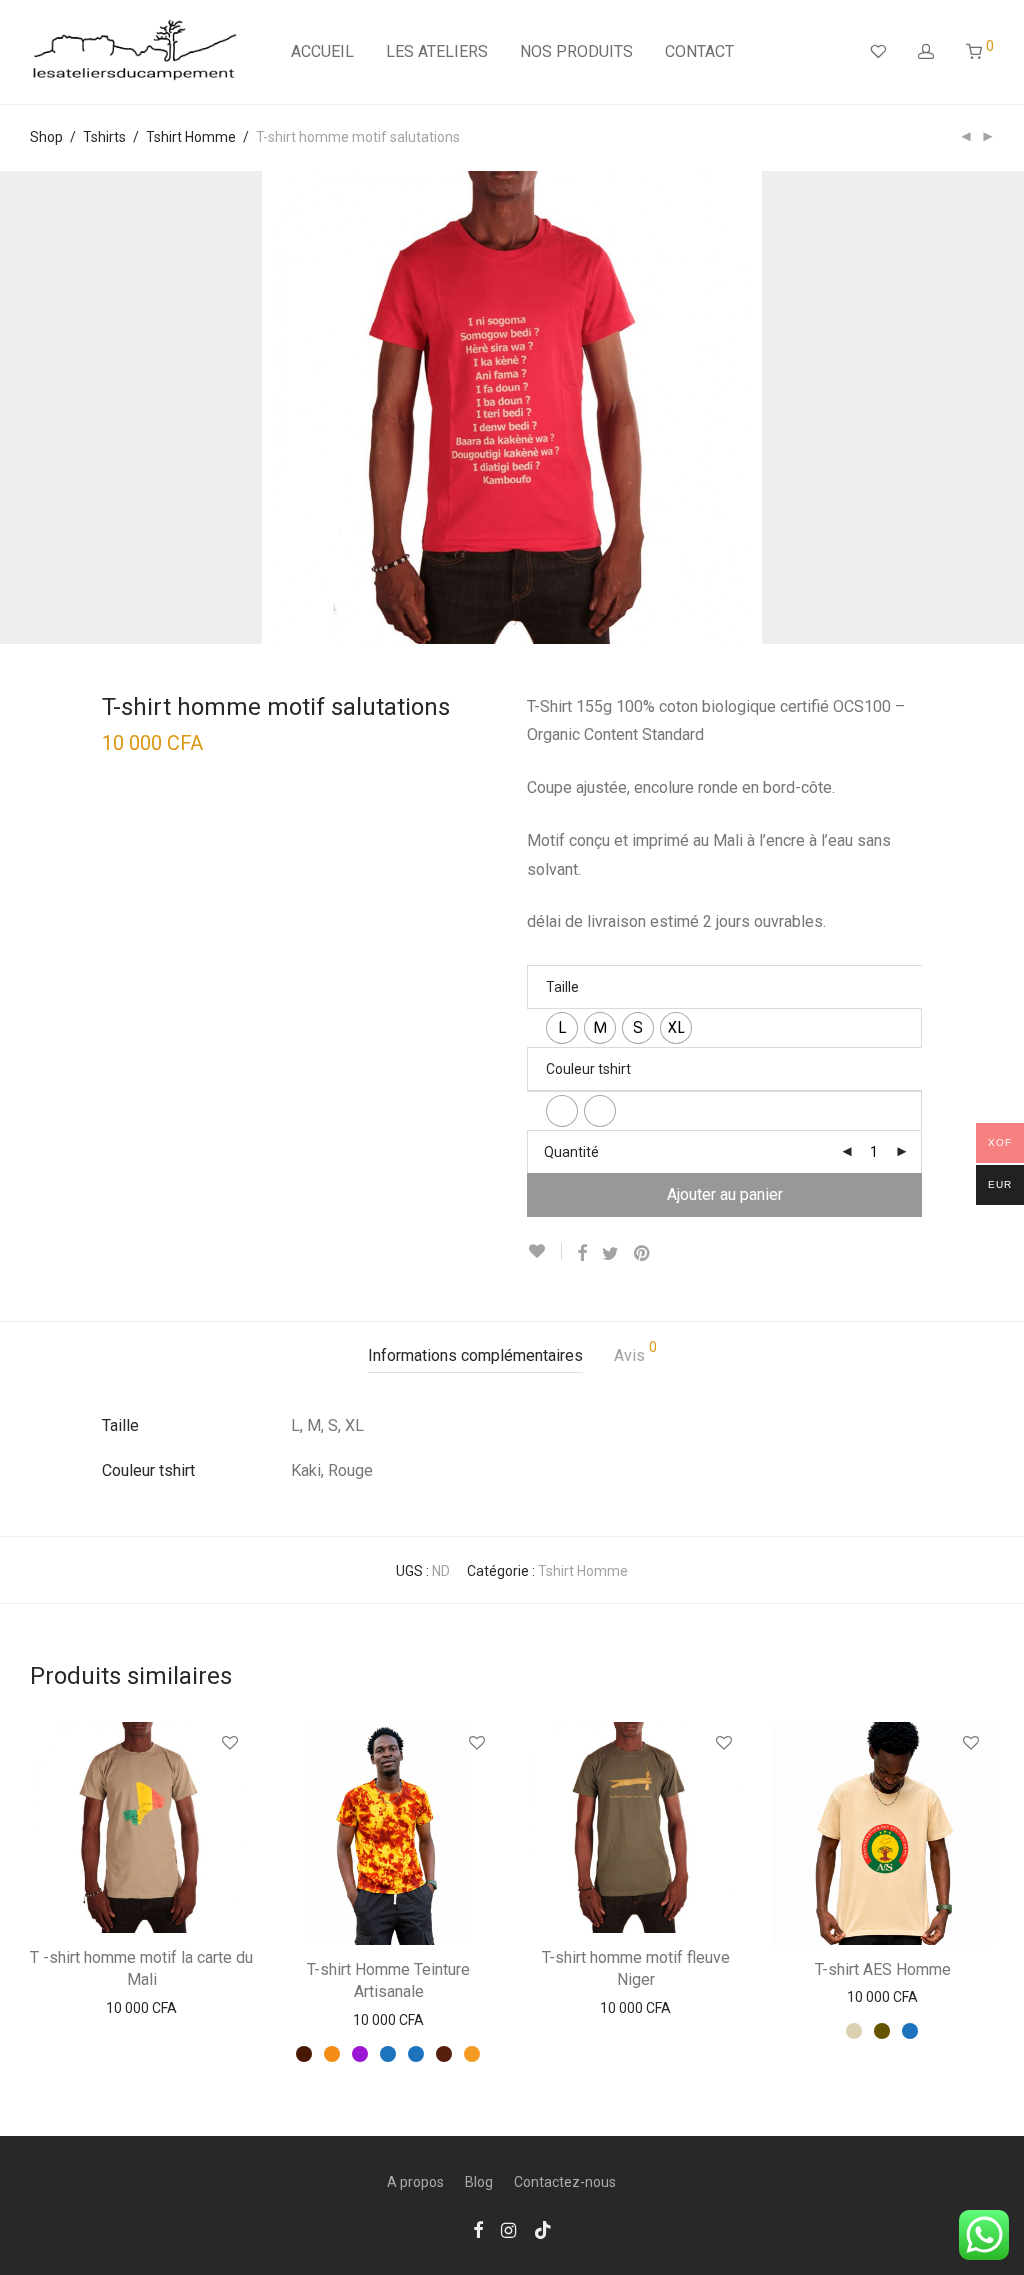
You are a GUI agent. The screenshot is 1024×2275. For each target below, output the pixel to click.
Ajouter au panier (725, 1194)
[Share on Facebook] (582, 1254)
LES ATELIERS (437, 51)
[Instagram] (508, 2229)
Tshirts (104, 137)
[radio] (562, 1028)
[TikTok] (543, 2229)
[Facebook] (478, 2229)
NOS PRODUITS (576, 51)
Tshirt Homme (191, 137)
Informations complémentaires (475, 1355)
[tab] (475, 1356)
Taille (562, 987)
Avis (635, 1352)
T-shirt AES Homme (883, 1969)
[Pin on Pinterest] (643, 1254)
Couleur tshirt (588, 1069)
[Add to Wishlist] (544, 1251)
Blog (479, 2182)
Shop (46, 137)
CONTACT (699, 51)
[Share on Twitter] (610, 1254)
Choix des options (141, 2008)
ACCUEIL (322, 51)
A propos (415, 2182)
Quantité (571, 1152)
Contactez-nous (565, 2182)
